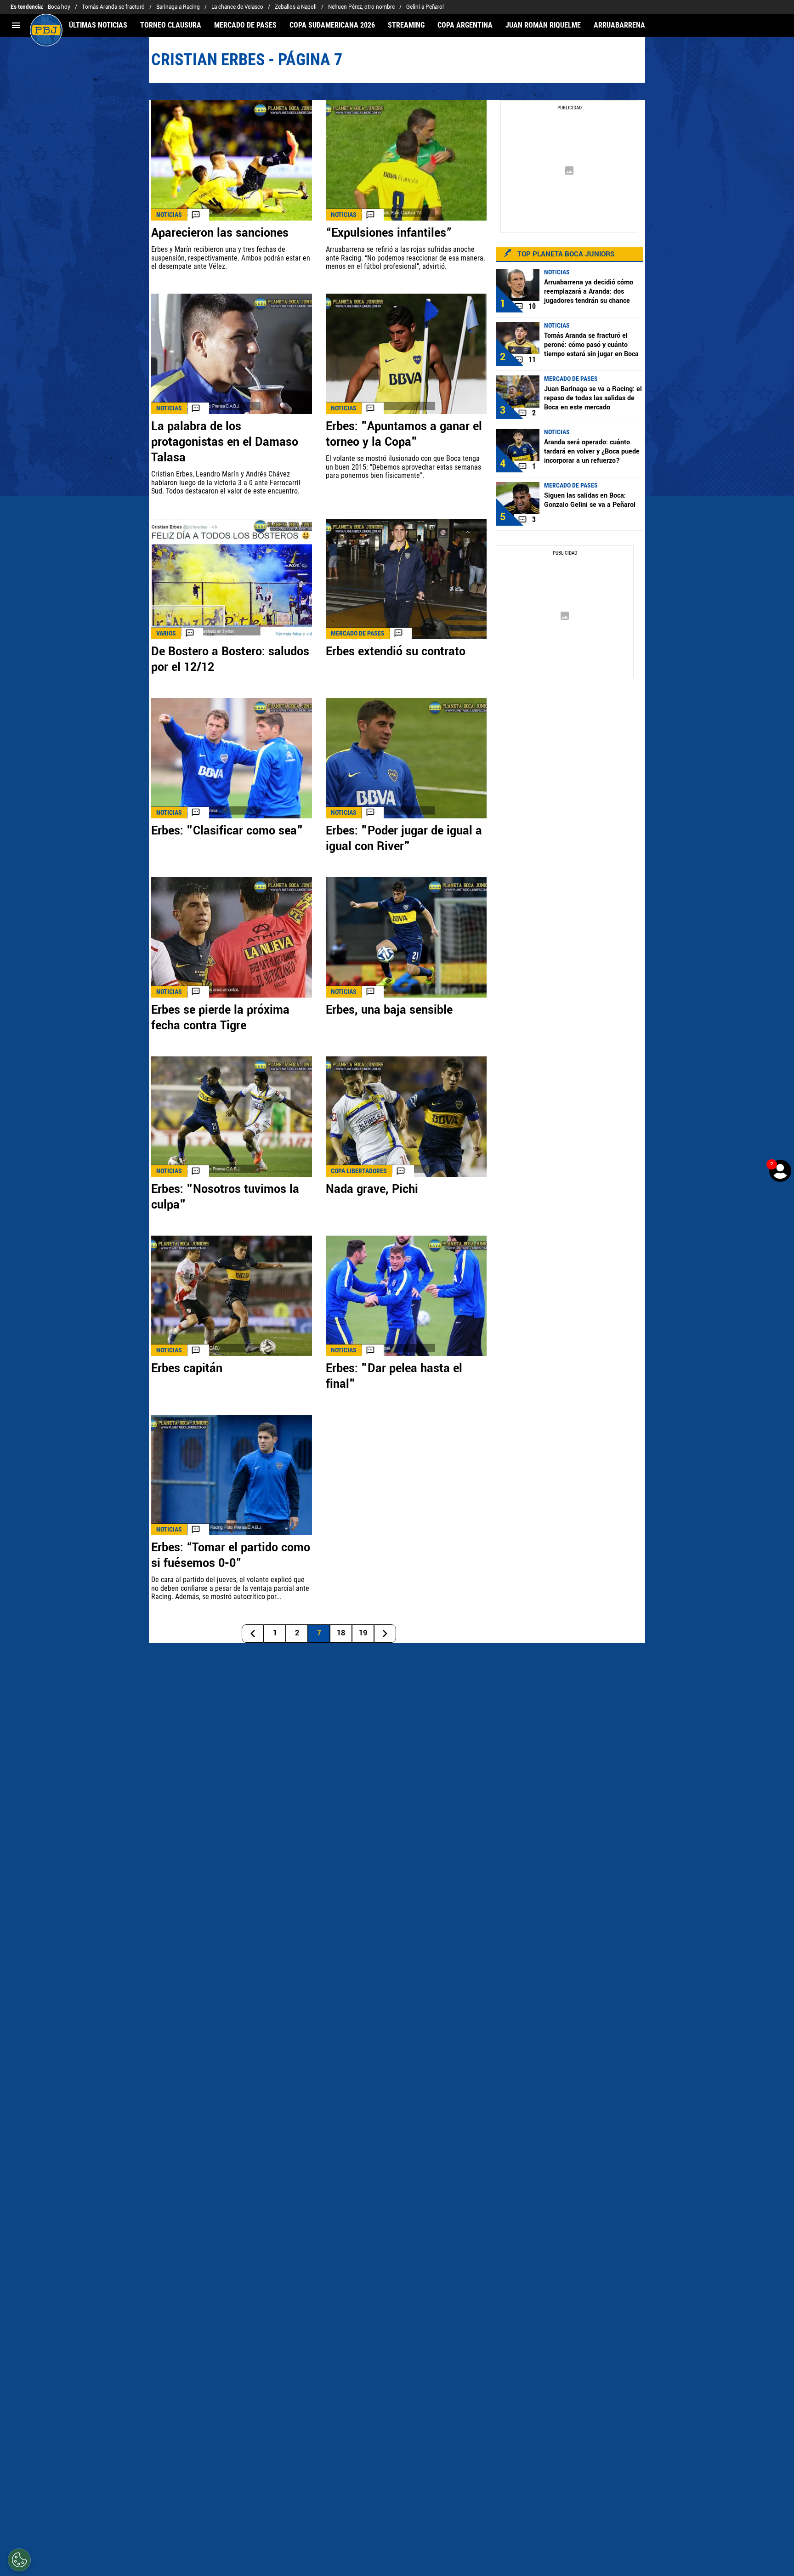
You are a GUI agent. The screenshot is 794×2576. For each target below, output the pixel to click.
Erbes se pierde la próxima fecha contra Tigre (220, 1018)
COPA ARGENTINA (465, 25)
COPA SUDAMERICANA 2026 (332, 25)
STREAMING (406, 25)
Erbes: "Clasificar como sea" (227, 831)
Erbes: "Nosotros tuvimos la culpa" (225, 1197)
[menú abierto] (16, 25)
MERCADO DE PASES (245, 25)
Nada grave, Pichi (372, 1189)
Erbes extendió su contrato (396, 652)
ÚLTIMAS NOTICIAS (98, 25)
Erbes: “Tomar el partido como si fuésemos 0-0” (231, 1555)
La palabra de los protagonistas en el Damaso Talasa (225, 442)
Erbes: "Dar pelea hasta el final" (394, 1376)
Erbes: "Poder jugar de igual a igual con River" (404, 839)
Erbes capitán (187, 1368)
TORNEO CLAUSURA (171, 25)
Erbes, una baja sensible (389, 1010)
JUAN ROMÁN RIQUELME (543, 25)
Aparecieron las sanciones (220, 233)
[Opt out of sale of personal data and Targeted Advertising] (19, 2560)
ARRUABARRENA (619, 25)
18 (341, 1633)
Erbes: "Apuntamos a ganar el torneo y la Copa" (404, 434)
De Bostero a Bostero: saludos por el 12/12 (230, 659)
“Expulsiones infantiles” (389, 233)
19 (363, 1633)
